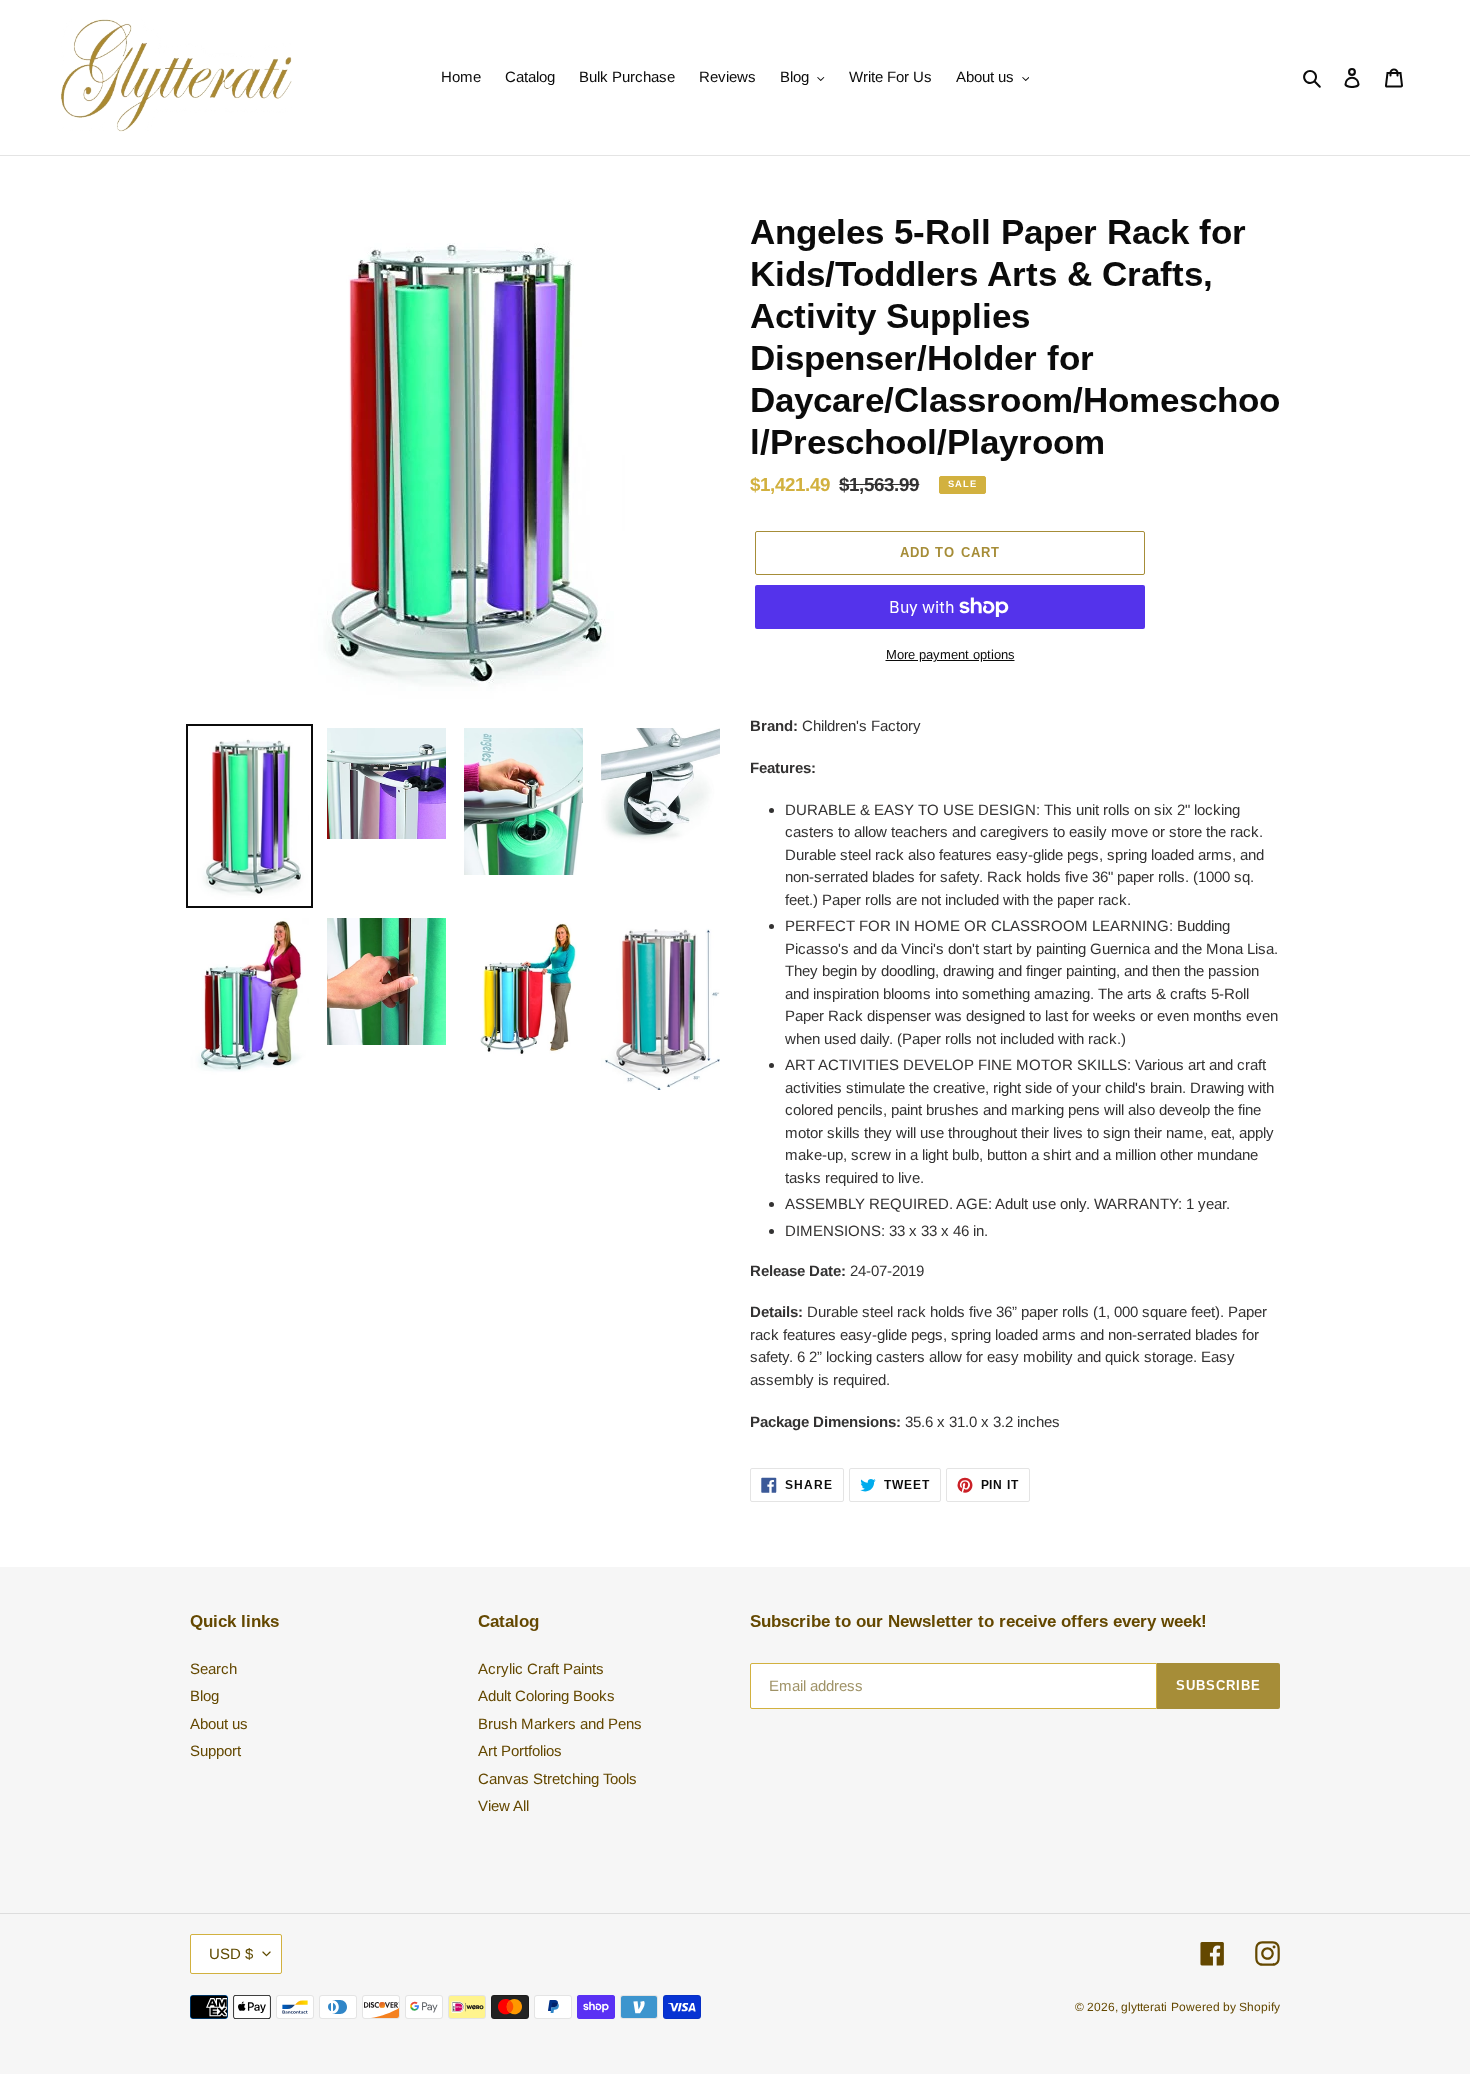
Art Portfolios (520, 1750)
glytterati (1144, 2007)
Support (215, 1750)
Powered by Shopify (1225, 2007)
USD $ (231, 1953)
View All (503, 1805)
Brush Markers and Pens (560, 1723)
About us (219, 1723)
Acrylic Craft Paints (541, 1668)
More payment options (950, 654)
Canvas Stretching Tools (557, 1778)
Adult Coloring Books (546, 1695)
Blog (204, 1695)
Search (213, 1668)
